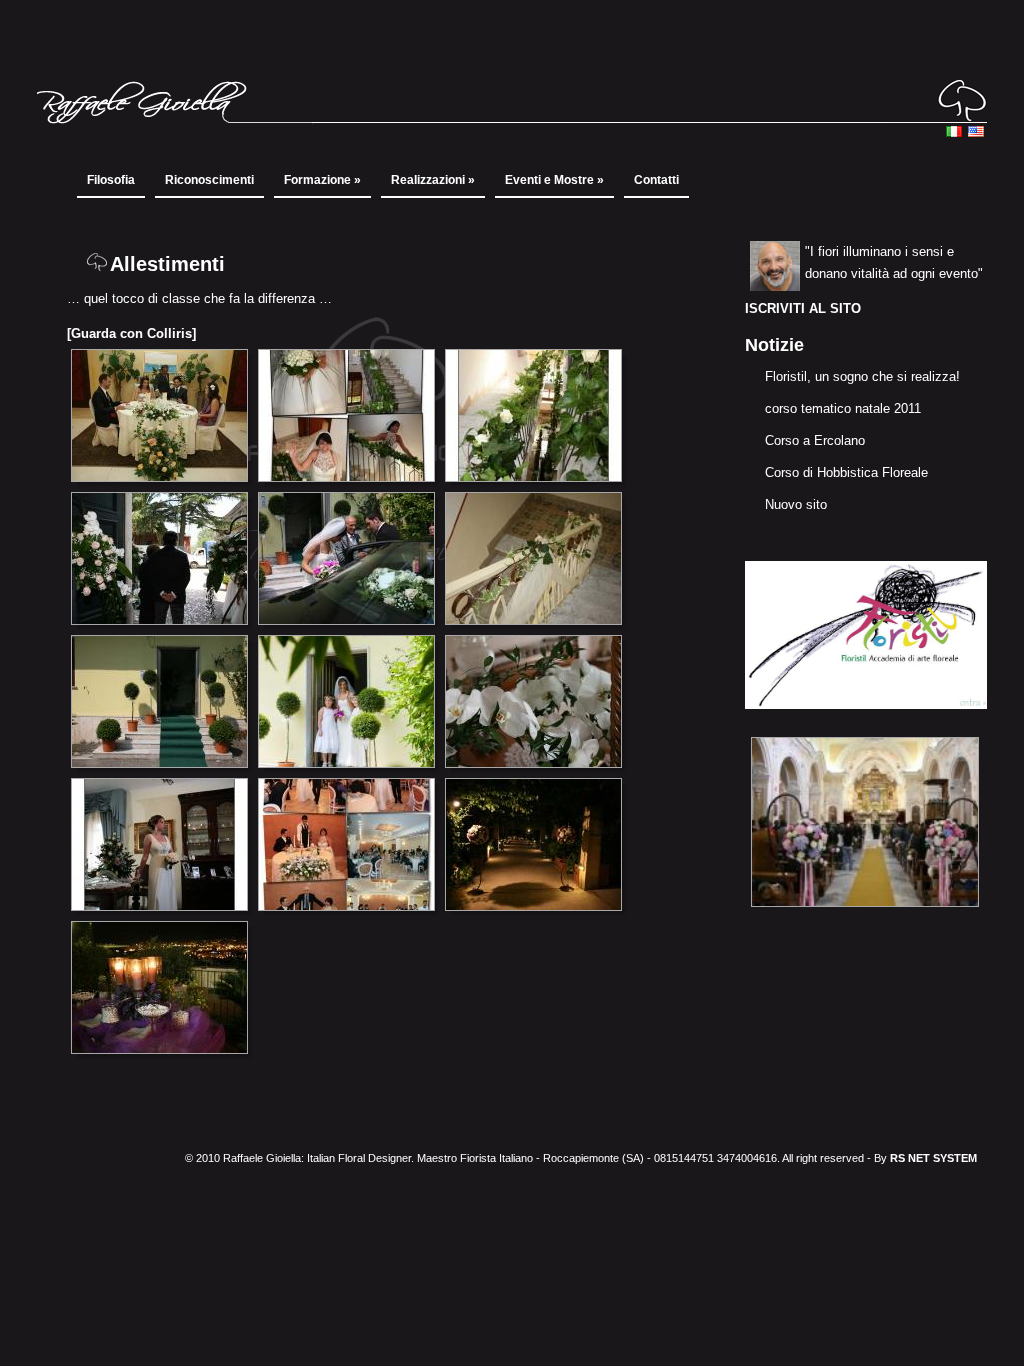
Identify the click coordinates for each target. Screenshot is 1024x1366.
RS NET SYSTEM (933, 1158)
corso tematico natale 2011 (843, 408)
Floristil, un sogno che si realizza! (862, 376)
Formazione (322, 180)
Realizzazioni (433, 180)
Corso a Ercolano (815, 440)
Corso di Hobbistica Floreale (846, 472)
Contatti (656, 180)
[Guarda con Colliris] (131, 333)
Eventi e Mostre (554, 180)
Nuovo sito (796, 504)
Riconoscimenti (209, 180)
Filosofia (111, 180)
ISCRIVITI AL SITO (803, 308)
